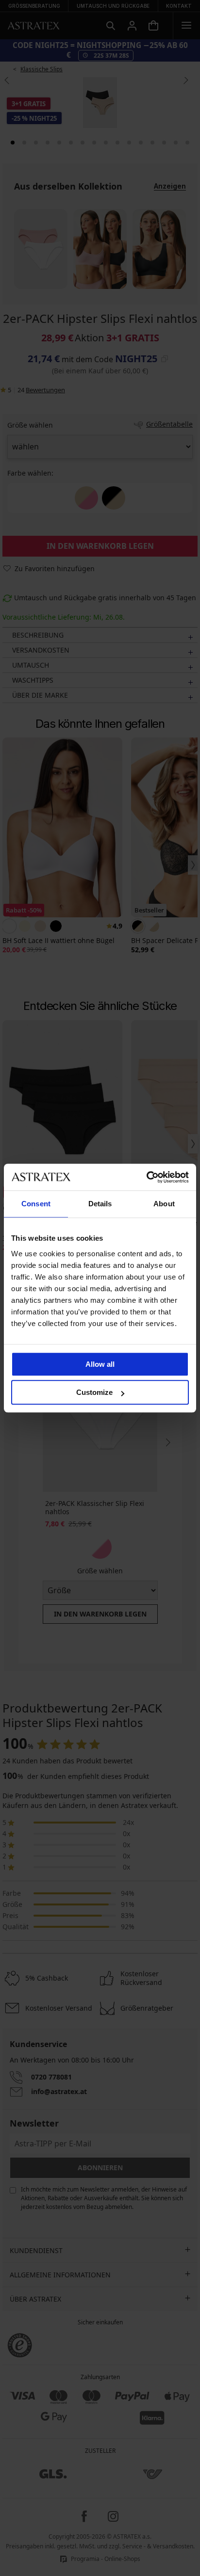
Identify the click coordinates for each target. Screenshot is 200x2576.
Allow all (100, 1364)
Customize (94, 1392)
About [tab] (164, 1204)
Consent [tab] (36, 1204)
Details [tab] (100, 1204)
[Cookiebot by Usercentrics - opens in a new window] (146, 1177)
